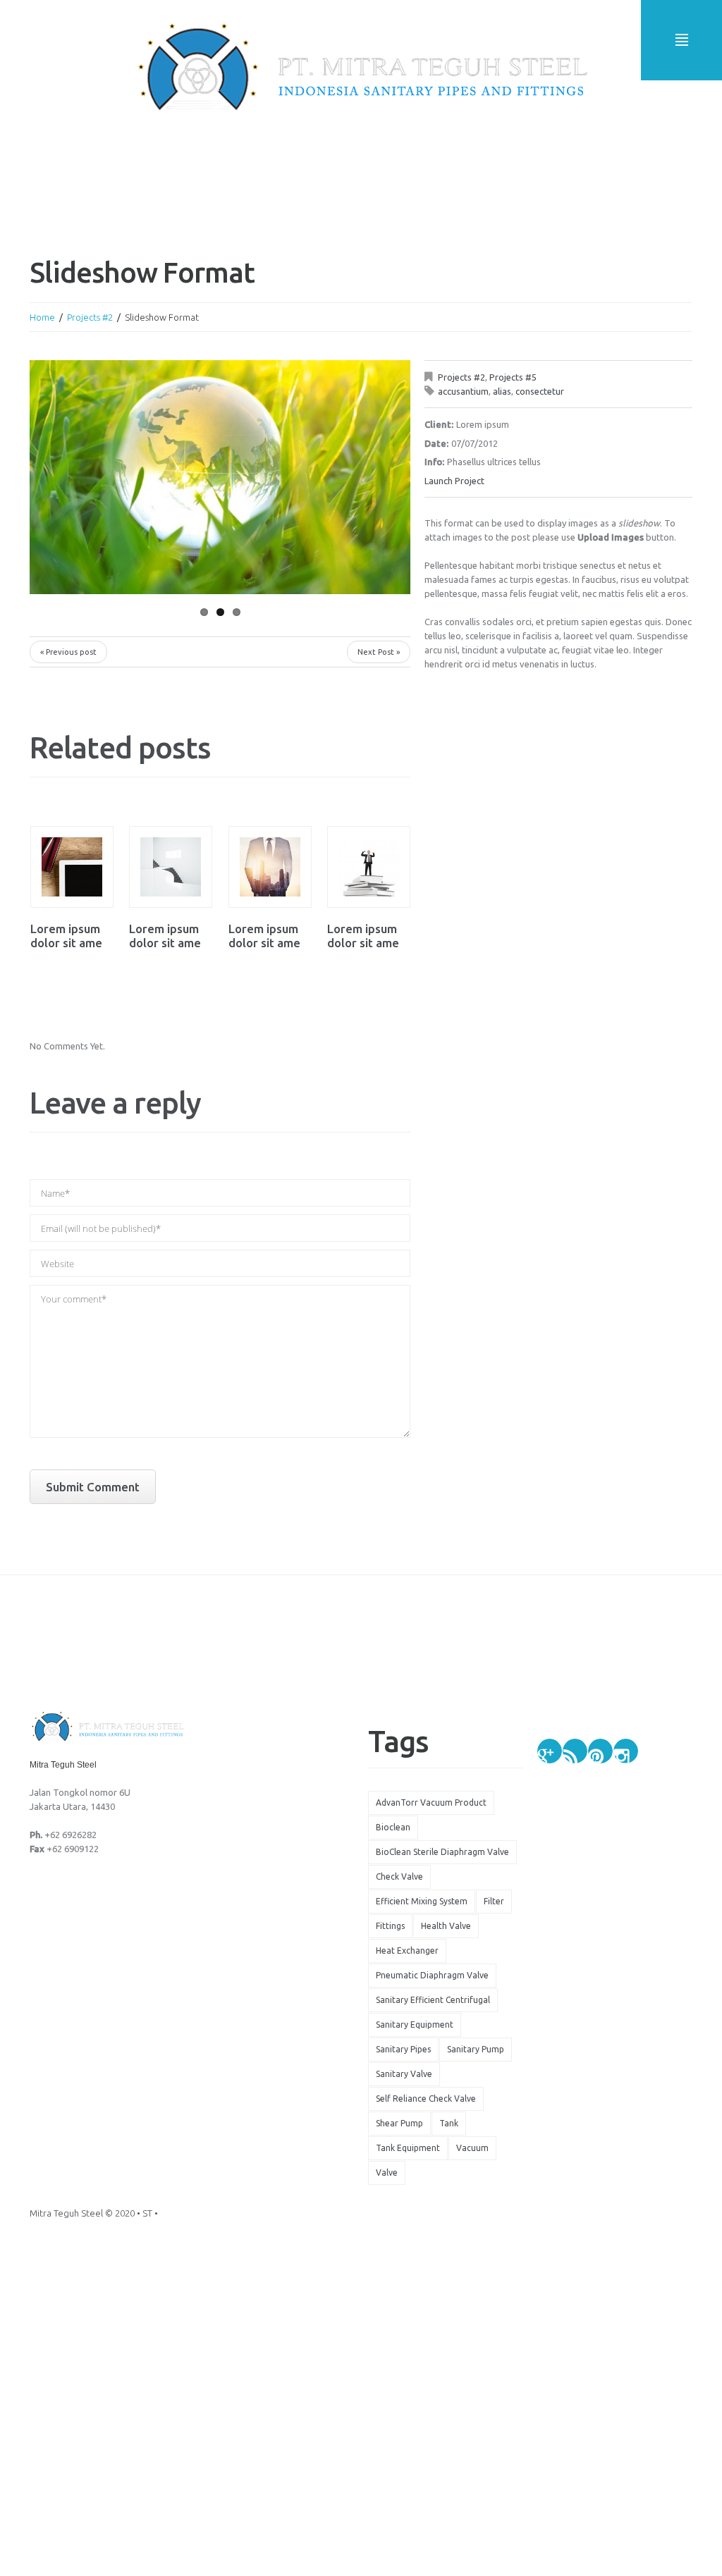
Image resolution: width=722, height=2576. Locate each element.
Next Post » (379, 652)
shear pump (399, 2123)
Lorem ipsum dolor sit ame (66, 936)
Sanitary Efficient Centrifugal (433, 2000)
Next (361, 477)
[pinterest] (600, 1751)
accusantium (463, 391)
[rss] (575, 1751)
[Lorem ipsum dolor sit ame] (72, 867)
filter (494, 1901)
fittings (390, 1926)
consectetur (540, 391)
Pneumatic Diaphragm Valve (432, 1975)
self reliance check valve (426, 2099)
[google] (550, 1751)
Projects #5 (513, 377)
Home (42, 317)
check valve (399, 1876)
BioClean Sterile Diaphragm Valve (442, 1852)
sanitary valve (404, 2074)
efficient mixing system (422, 1901)
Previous (79, 477)
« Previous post (68, 652)
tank (449, 2123)
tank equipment (408, 2148)
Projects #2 (90, 317)
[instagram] (626, 1751)
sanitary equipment (415, 2025)
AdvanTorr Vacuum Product (431, 1802)
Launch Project (454, 481)
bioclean (393, 1827)
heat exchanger (407, 1951)
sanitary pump (476, 2049)
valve (387, 2173)
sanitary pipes (403, 2049)
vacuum (472, 2148)
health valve (446, 1926)
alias (502, 391)
